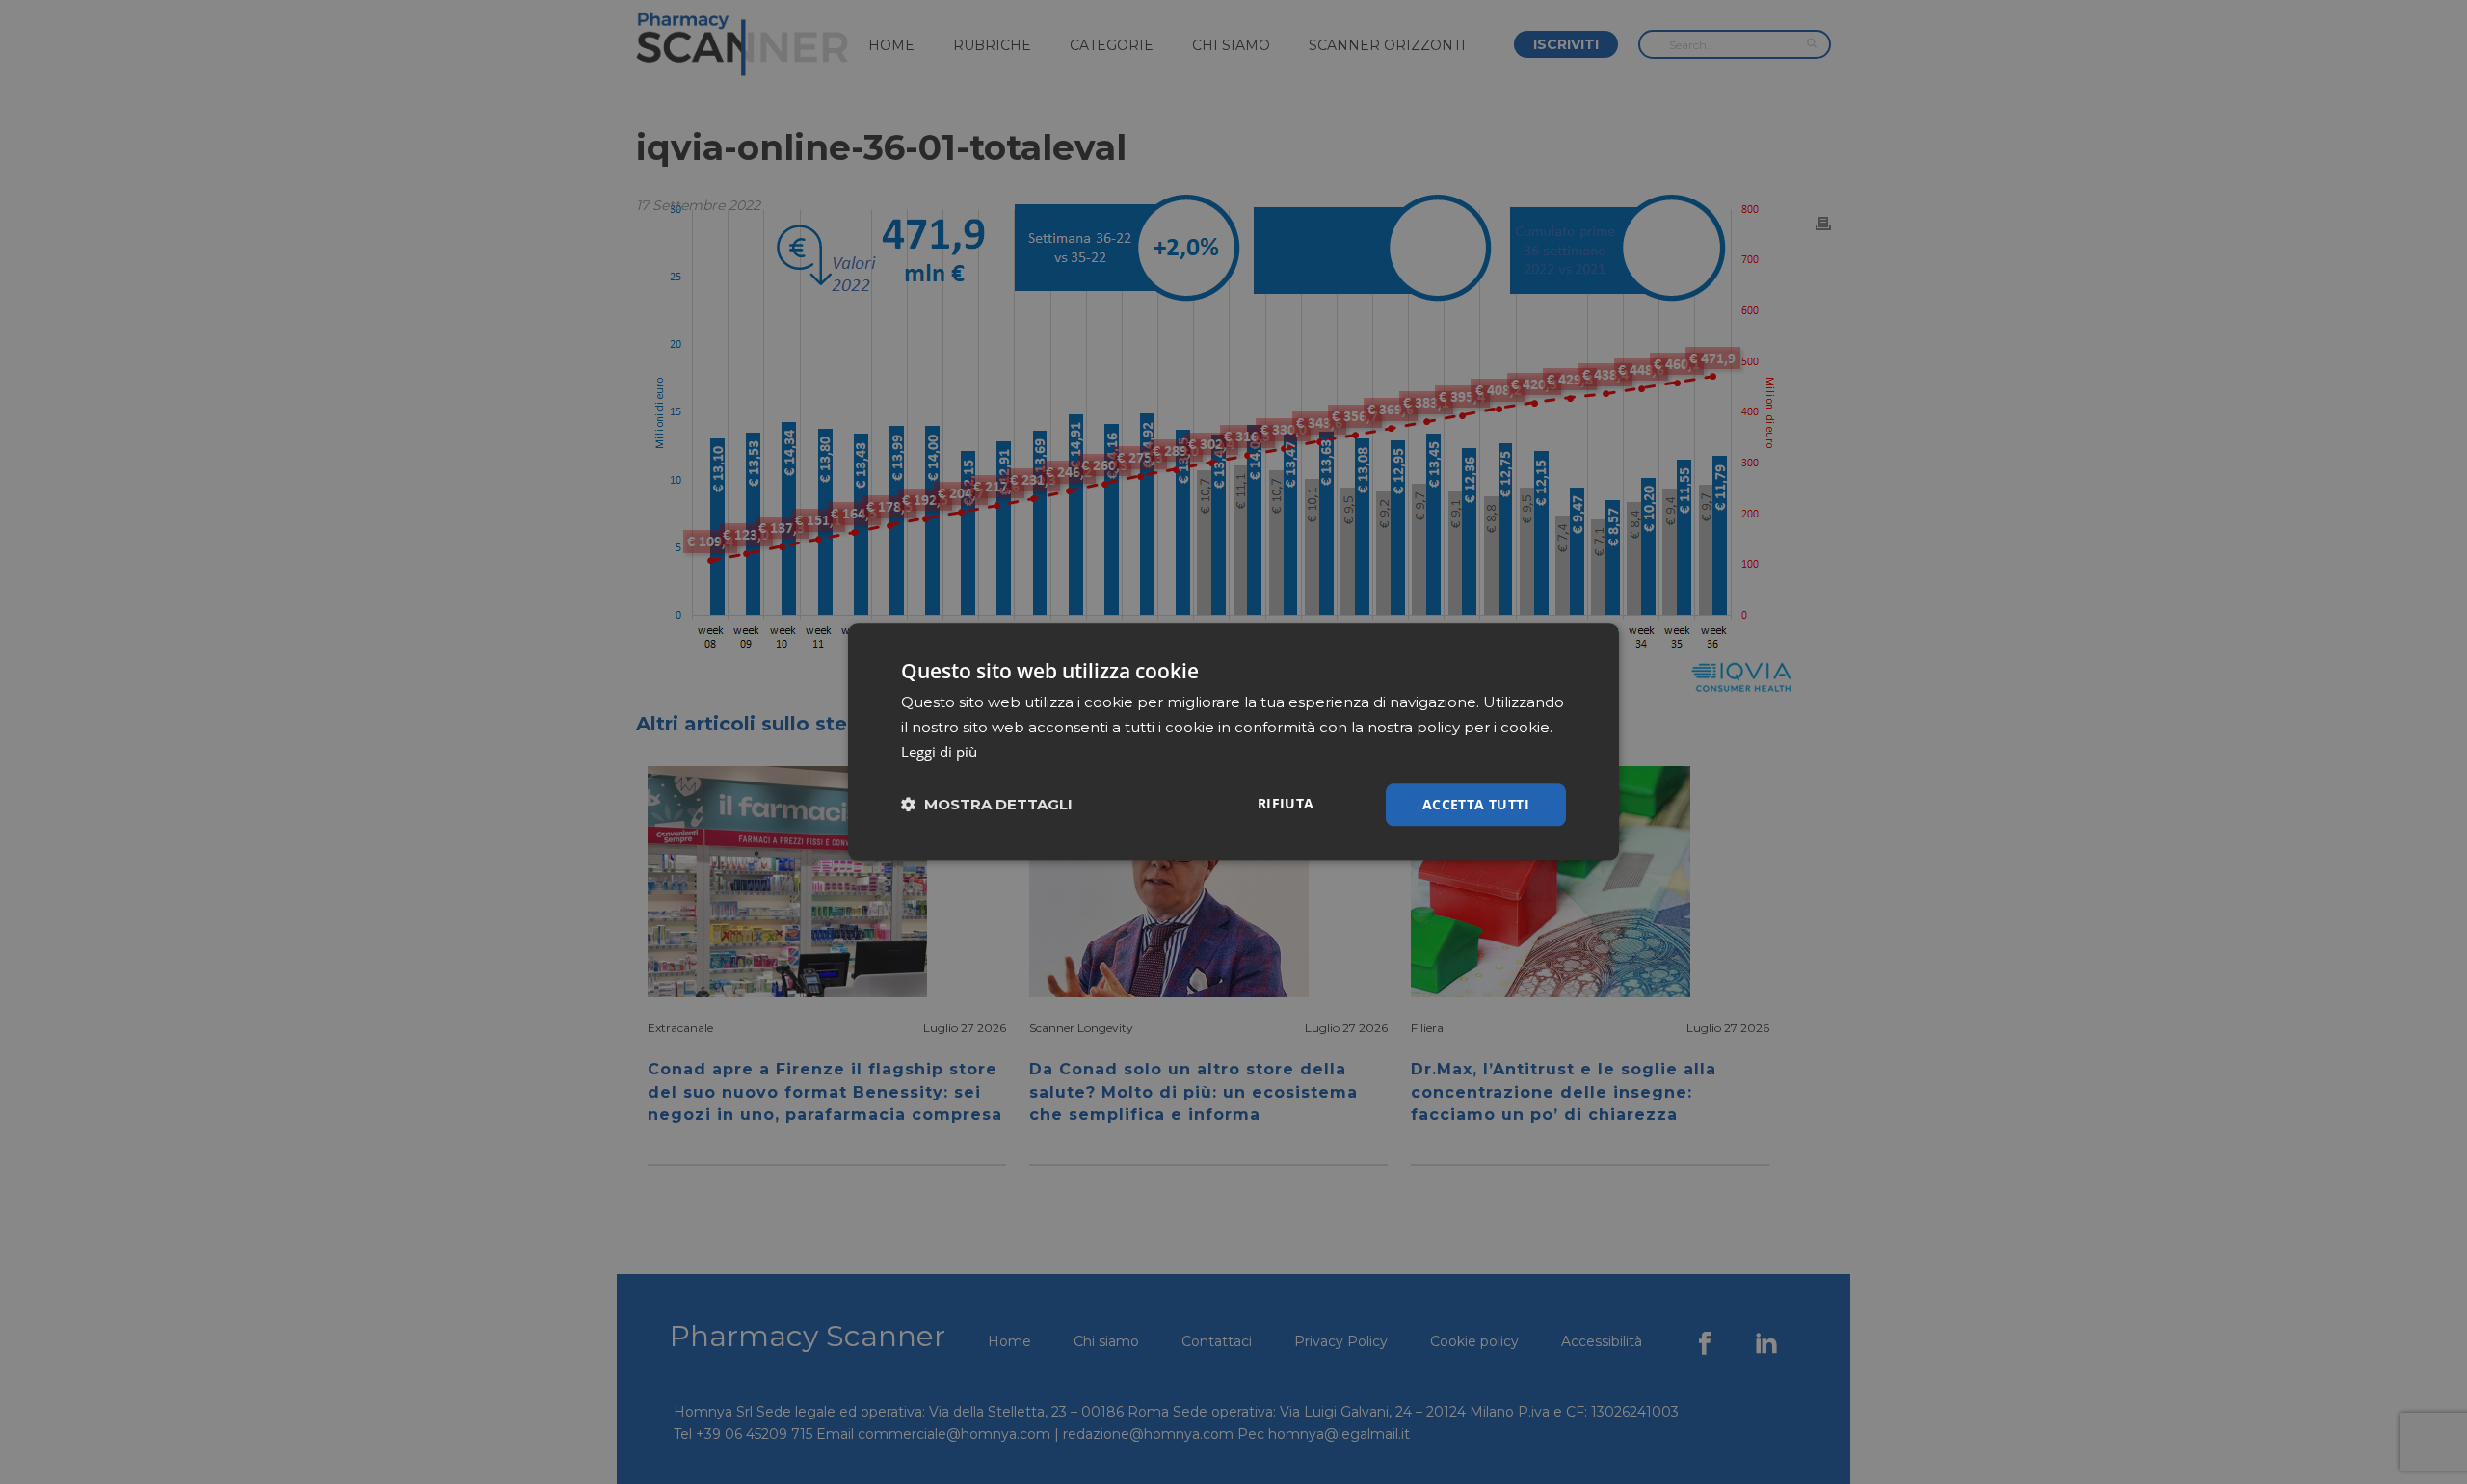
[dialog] (1233, 742)
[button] (987, 805)
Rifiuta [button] (1286, 803)
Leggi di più (939, 752)
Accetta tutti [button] (1476, 804)
